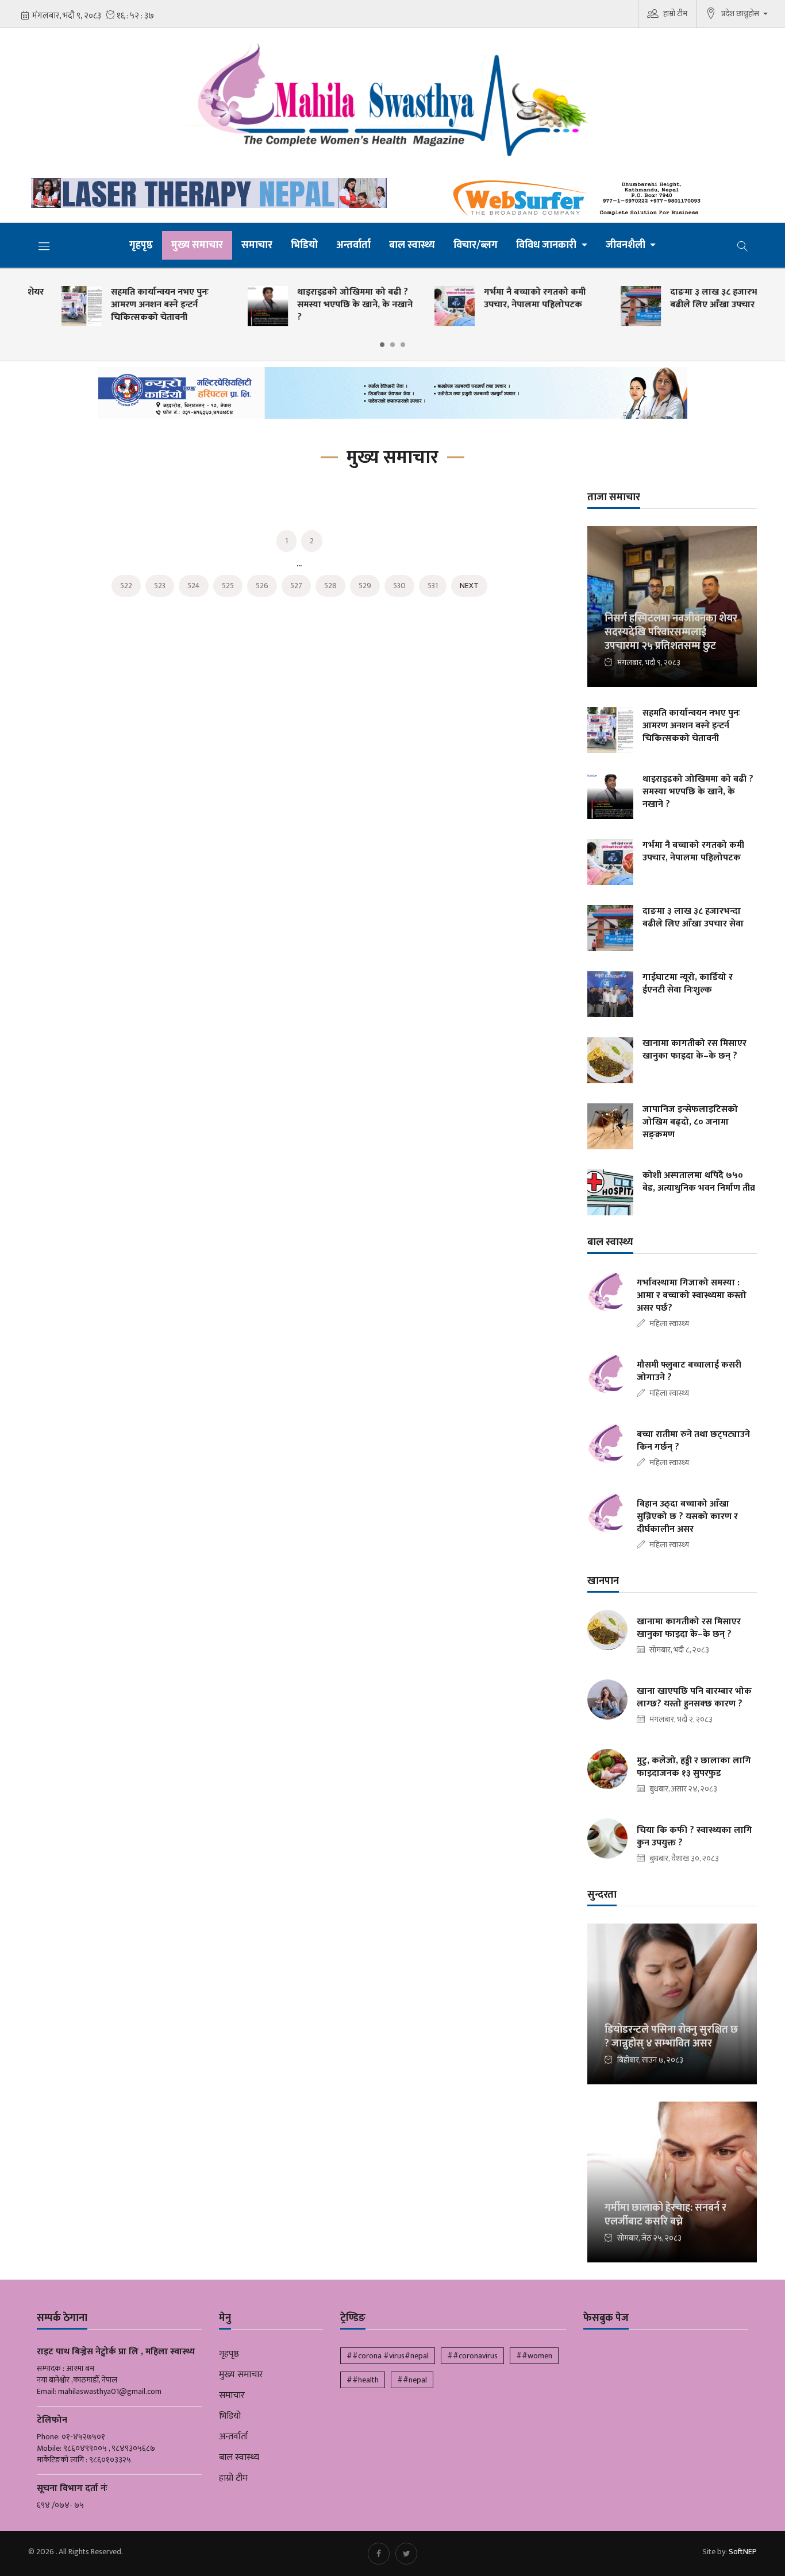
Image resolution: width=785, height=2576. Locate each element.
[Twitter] (406, 2554)
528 (330, 586)
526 (262, 586)
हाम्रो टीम (675, 13)
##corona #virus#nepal (388, 2356)
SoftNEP (743, 2552)
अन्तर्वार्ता (353, 245)
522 (126, 586)
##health (363, 2380)
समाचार (257, 245)
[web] (579, 198)
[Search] (742, 245)
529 (365, 586)
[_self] (393, 396)
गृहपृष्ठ (141, 245)
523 (160, 586)
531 (433, 586)
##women (534, 2356)
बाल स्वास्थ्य (412, 245)
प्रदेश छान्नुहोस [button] (741, 13)
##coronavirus (472, 2356)
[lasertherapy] (206, 193)
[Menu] (44, 246)
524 (194, 586)
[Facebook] (379, 2554)
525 (228, 586)
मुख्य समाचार (197, 245)
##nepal (412, 2380)
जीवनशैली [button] (627, 245)
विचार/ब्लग (476, 245)
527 (296, 586)
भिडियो (304, 245)
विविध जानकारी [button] (547, 245)
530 (399, 586)
